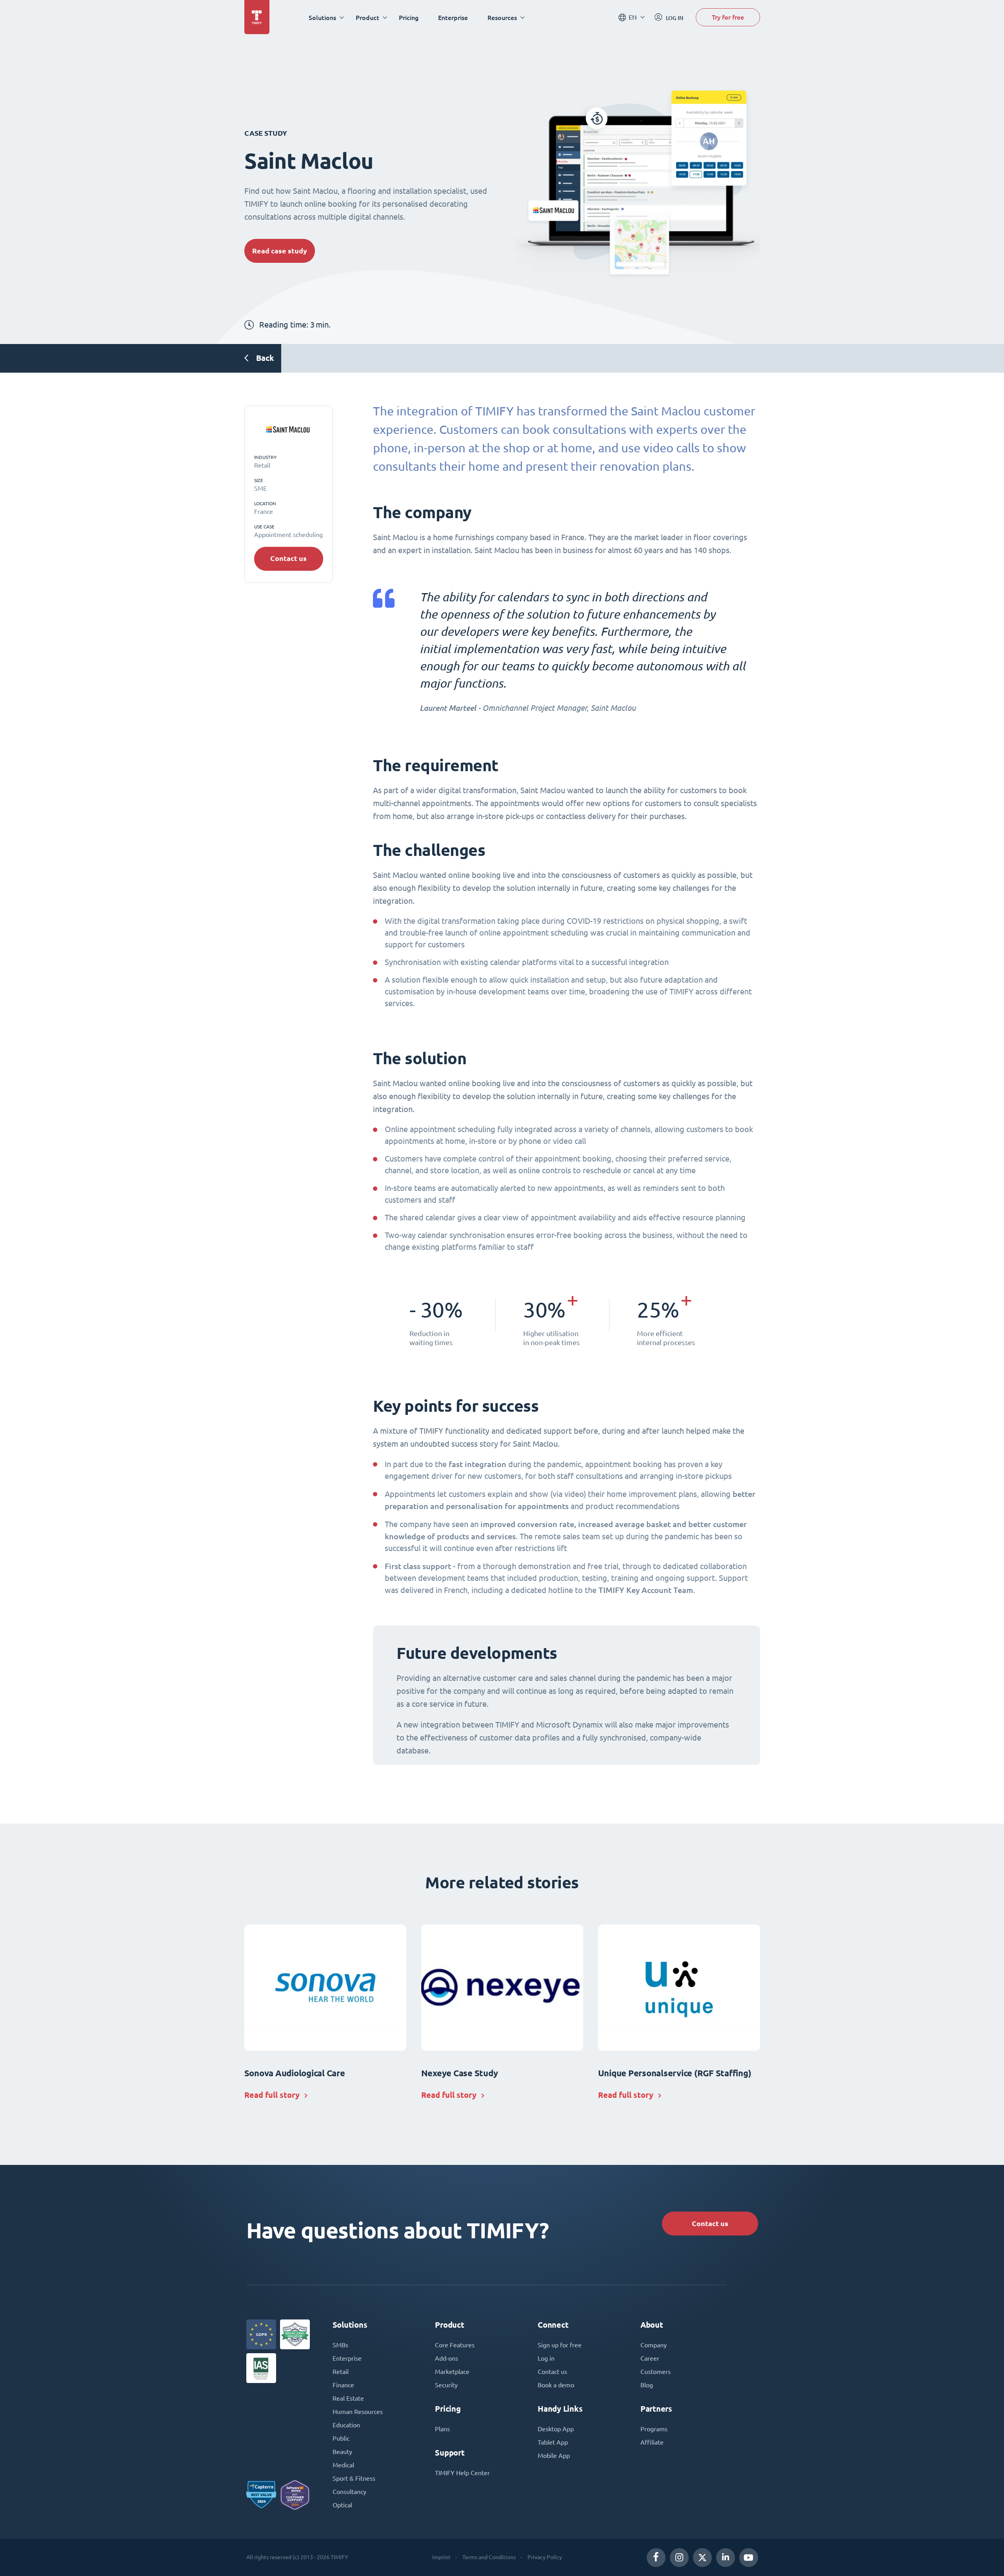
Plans (442, 2429)
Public (341, 2438)
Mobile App (554, 2456)
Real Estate (348, 2398)
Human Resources (358, 2412)
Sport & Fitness (354, 2478)
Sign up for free (560, 2345)
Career (650, 2358)
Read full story (272, 2095)
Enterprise (453, 17)
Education (346, 2425)
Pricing (409, 17)
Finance (343, 2385)
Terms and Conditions (489, 2557)
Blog (647, 2385)
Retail (341, 2372)
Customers (656, 2372)
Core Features (455, 2345)
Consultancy (349, 2492)
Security (446, 2385)
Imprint (441, 2557)
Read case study (280, 251)
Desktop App (556, 2429)
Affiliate (652, 2442)
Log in (546, 2358)
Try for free (728, 17)
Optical (342, 2505)
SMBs (340, 2345)
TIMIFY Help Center (462, 2473)
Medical (343, 2465)
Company (654, 2345)
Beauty (342, 2452)
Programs (654, 2429)
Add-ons (447, 2358)
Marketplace (452, 2372)
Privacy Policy (545, 2557)
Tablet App (553, 2442)
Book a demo (556, 2385)
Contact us (288, 559)
